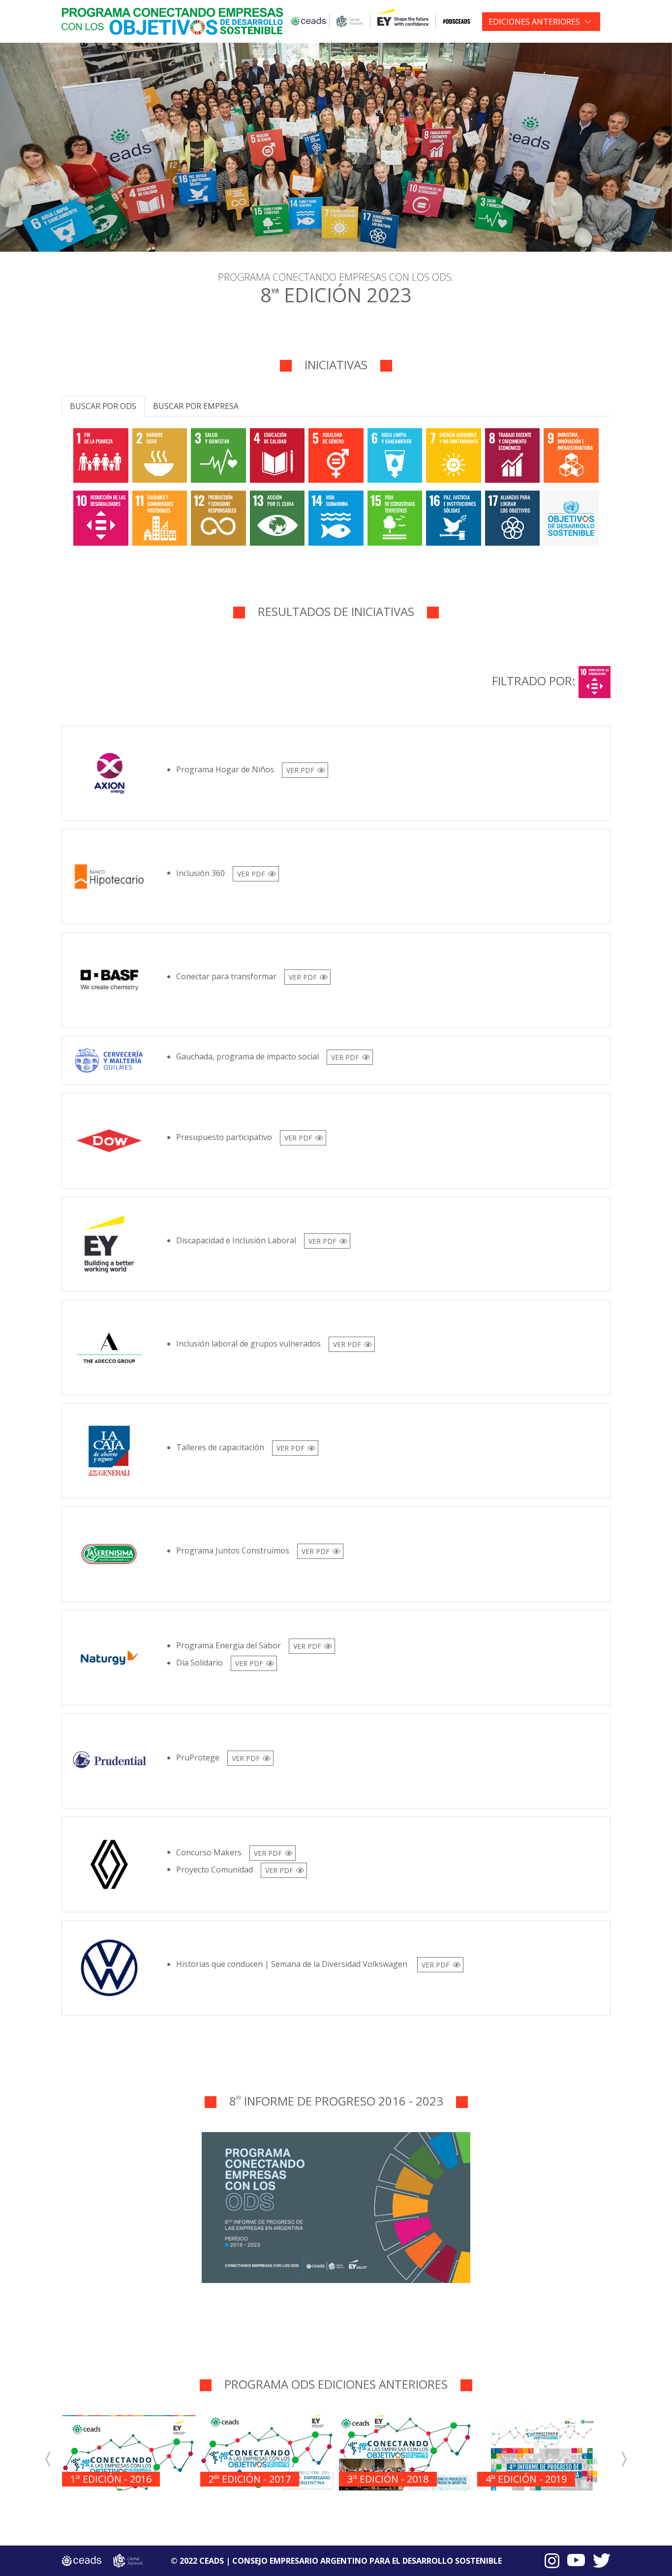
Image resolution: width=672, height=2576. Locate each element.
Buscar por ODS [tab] (103, 406)
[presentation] (48, 2459)
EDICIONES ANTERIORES (534, 22)
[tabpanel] (336, 485)
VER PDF (300, 770)
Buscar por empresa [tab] (196, 406)
